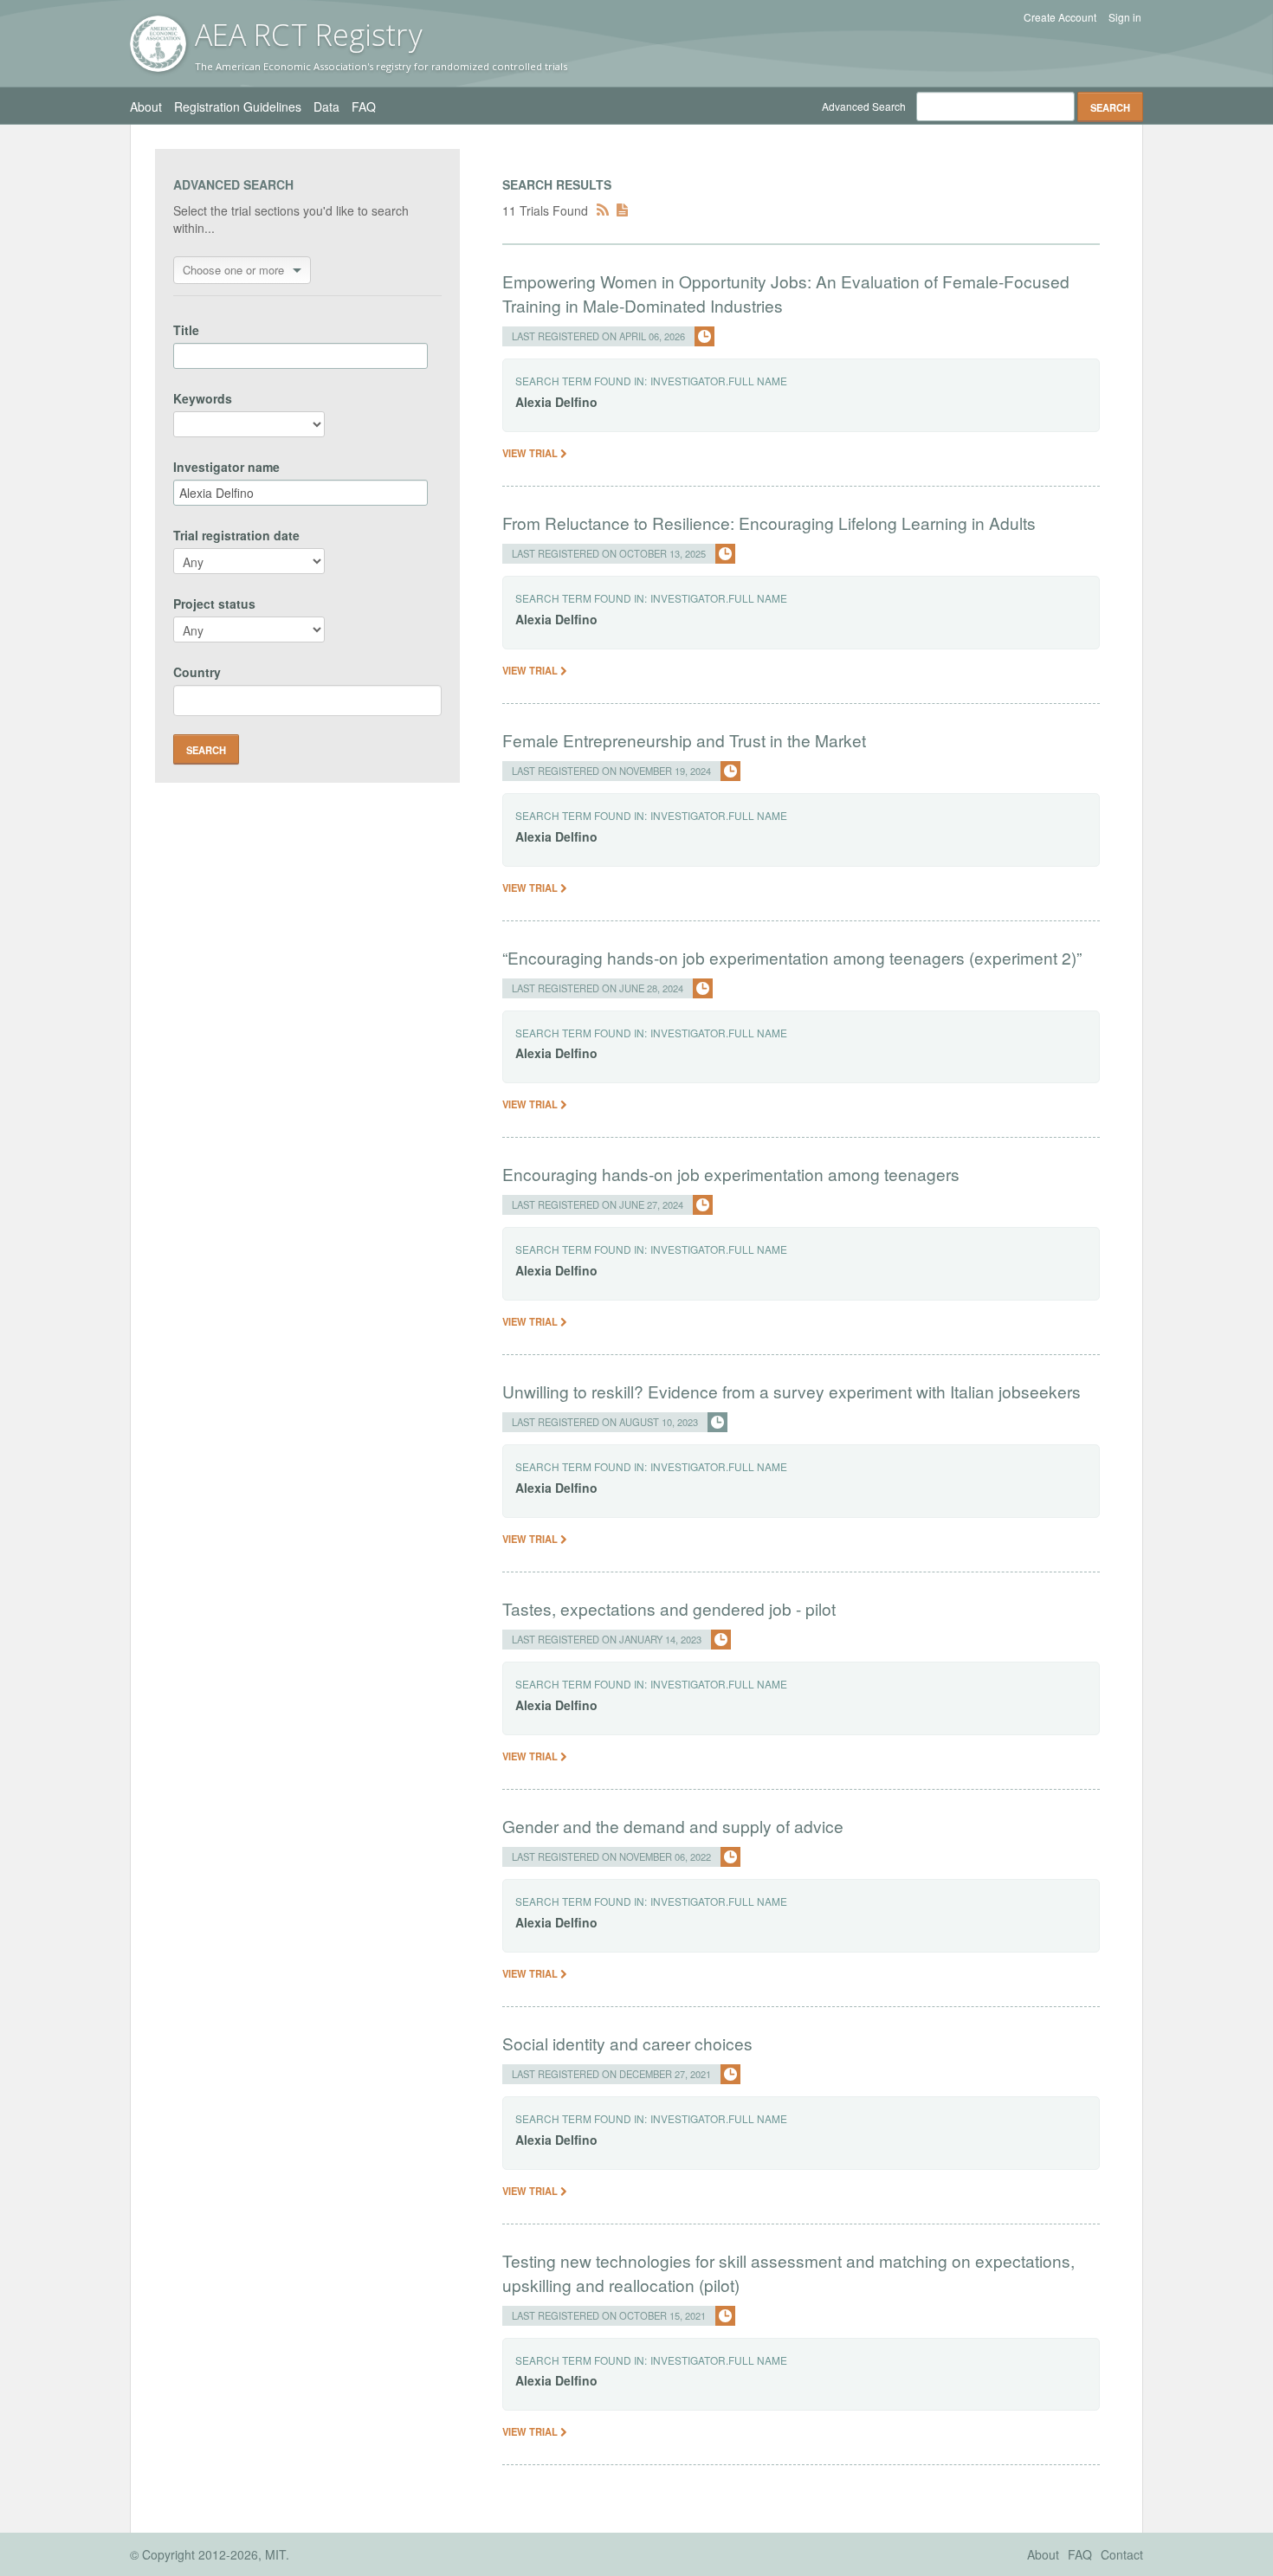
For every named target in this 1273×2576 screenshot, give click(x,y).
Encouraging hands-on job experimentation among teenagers (731, 1174)
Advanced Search (864, 106)
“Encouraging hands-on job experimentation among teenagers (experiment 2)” (792, 957)
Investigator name (226, 467)
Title (186, 330)
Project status (214, 604)
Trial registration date (236, 535)
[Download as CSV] (622, 210)
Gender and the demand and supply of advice (673, 1826)
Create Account (1060, 17)
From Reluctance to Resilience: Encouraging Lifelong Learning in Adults (769, 523)
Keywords (203, 398)
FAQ (364, 107)
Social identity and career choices (627, 2043)
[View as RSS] (603, 210)
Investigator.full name (719, 381)
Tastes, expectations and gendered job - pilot (669, 1608)
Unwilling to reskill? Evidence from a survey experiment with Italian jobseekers (792, 1391)
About (146, 107)
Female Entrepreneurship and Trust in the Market (684, 740)
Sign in (1125, 17)
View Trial (531, 453)
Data (326, 107)
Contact (1122, 2554)
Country (197, 672)
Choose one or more (233, 270)
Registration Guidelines (238, 107)
